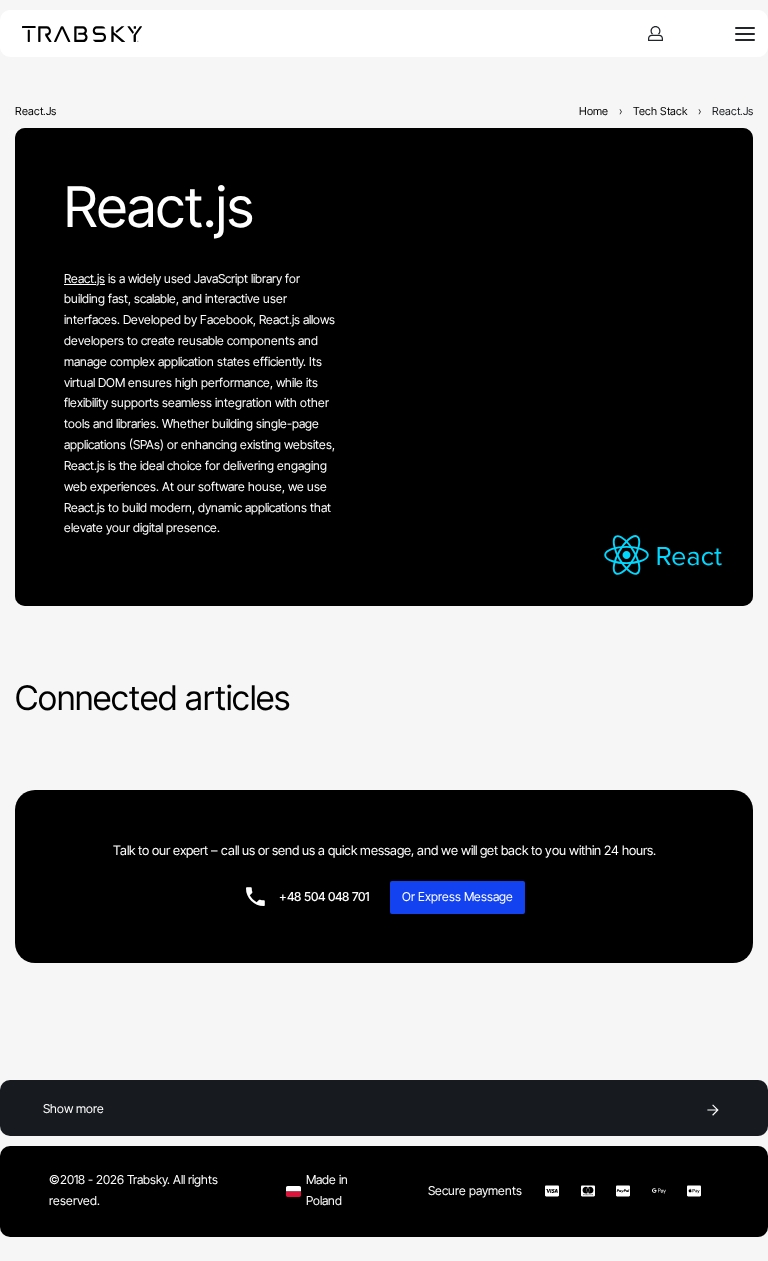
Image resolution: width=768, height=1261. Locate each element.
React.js (159, 207)
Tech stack (660, 111)
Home (593, 111)
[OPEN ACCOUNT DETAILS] (655, 33)
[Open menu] (745, 34)
